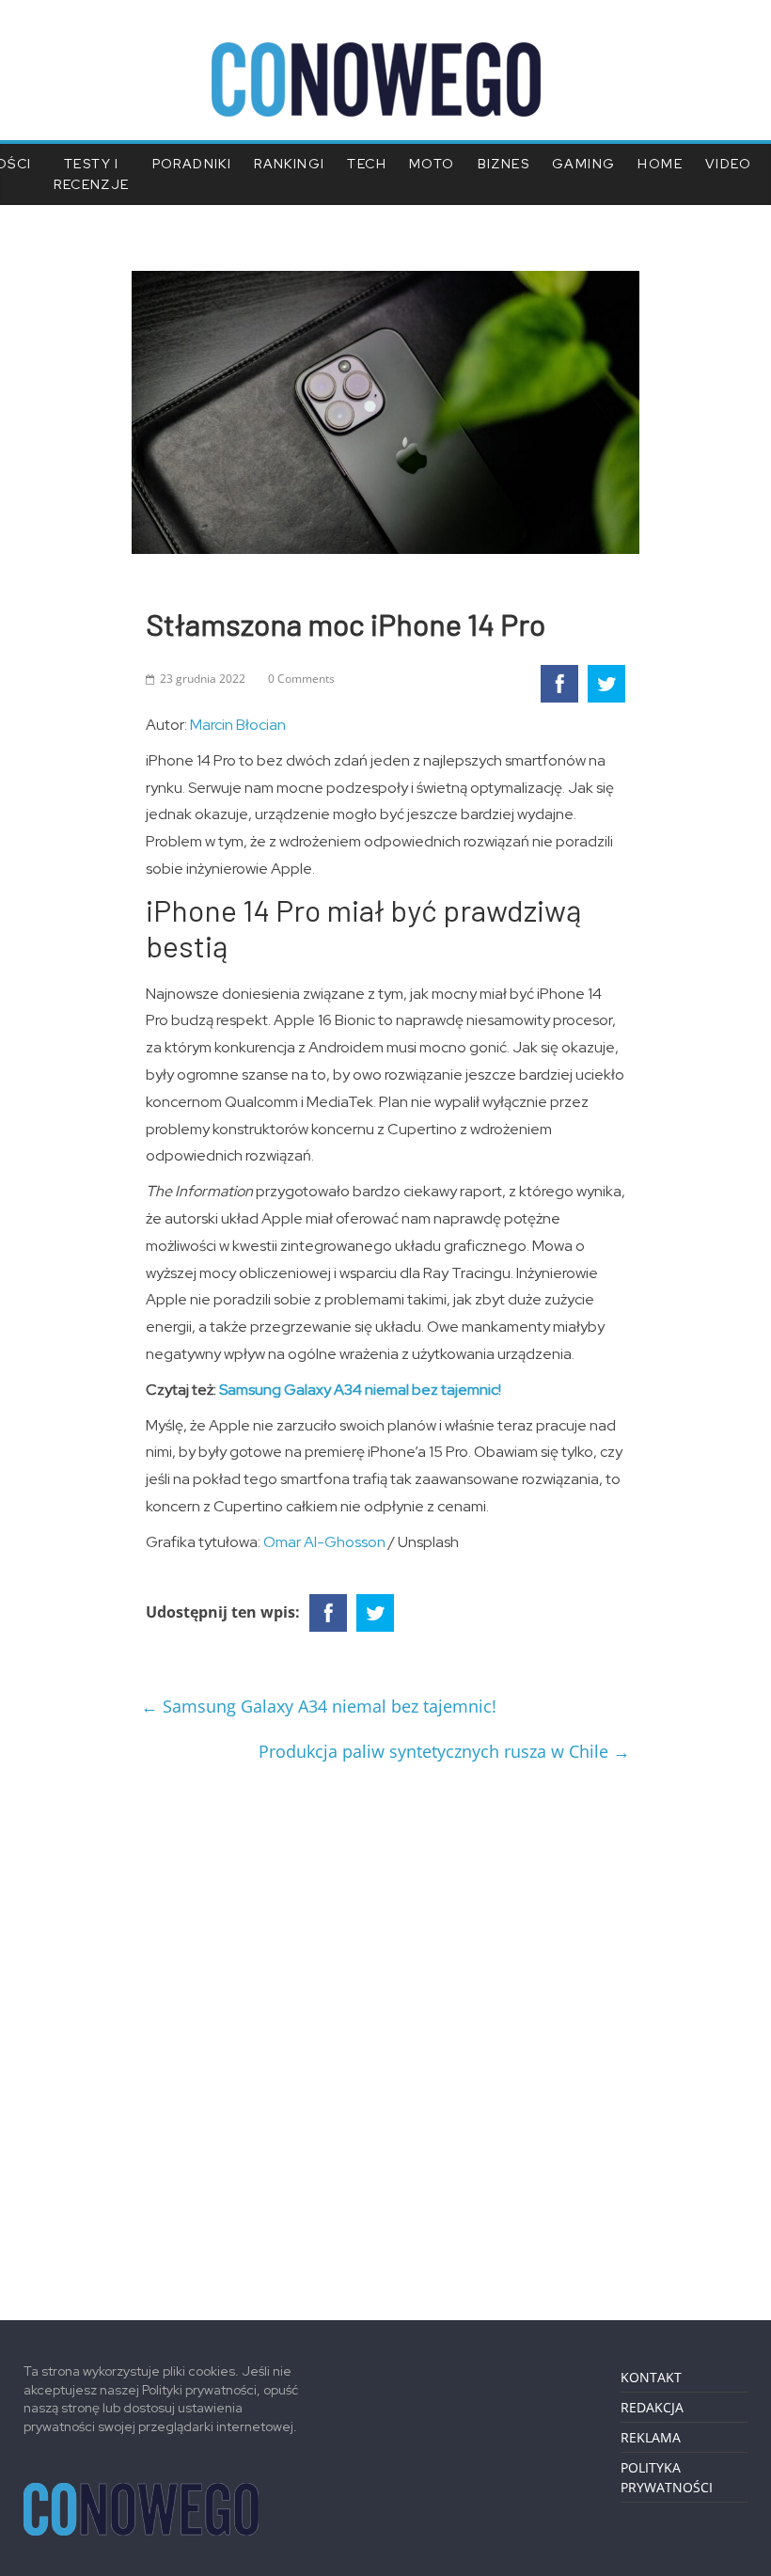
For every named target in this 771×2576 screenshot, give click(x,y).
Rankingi (289, 164)
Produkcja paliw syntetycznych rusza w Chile (444, 1751)
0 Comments (301, 679)
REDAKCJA (652, 2407)
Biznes (504, 164)
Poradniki (192, 164)
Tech (367, 164)
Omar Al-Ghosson (324, 1542)
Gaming (583, 164)
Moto (432, 164)
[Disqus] (386, 2034)
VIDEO (728, 164)
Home (660, 164)
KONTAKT (651, 2377)
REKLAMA (651, 2437)
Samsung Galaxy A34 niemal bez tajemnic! (360, 1390)
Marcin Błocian (238, 725)
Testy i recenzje (91, 174)
